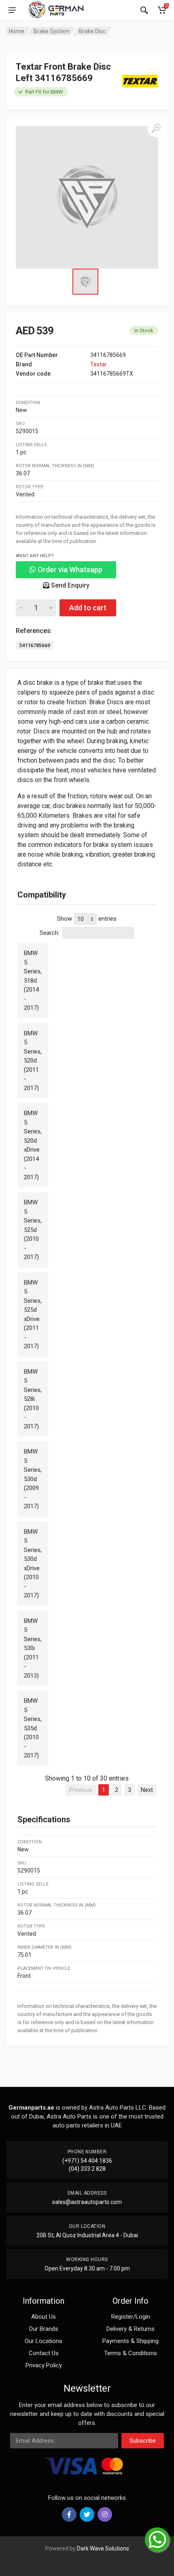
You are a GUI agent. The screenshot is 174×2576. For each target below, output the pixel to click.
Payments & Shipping (130, 2341)
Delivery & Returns (130, 2329)
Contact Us (44, 2353)
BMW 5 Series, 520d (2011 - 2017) (33, 1061)
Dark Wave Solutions (103, 2548)
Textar (99, 364)
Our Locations (43, 2341)
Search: (50, 933)
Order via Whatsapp (69, 570)
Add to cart (88, 608)
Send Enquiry (69, 585)
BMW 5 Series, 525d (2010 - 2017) (33, 1230)
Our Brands (43, 2329)
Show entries (87, 919)
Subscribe (143, 2441)
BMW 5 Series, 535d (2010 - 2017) (33, 1728)
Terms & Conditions (130, 2353)
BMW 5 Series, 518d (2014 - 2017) (33, 980)
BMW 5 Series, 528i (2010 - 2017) (33, 1399)
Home (17, 31)
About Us (43, 2317)
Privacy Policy (44, 2365)
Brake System (52, 31)
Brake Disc (92, 31)
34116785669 (35, 645)
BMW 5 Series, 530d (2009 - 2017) (33, 1479)
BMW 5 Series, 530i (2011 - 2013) (33, 1648)
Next (147, 1790)
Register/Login (131, 2317)
